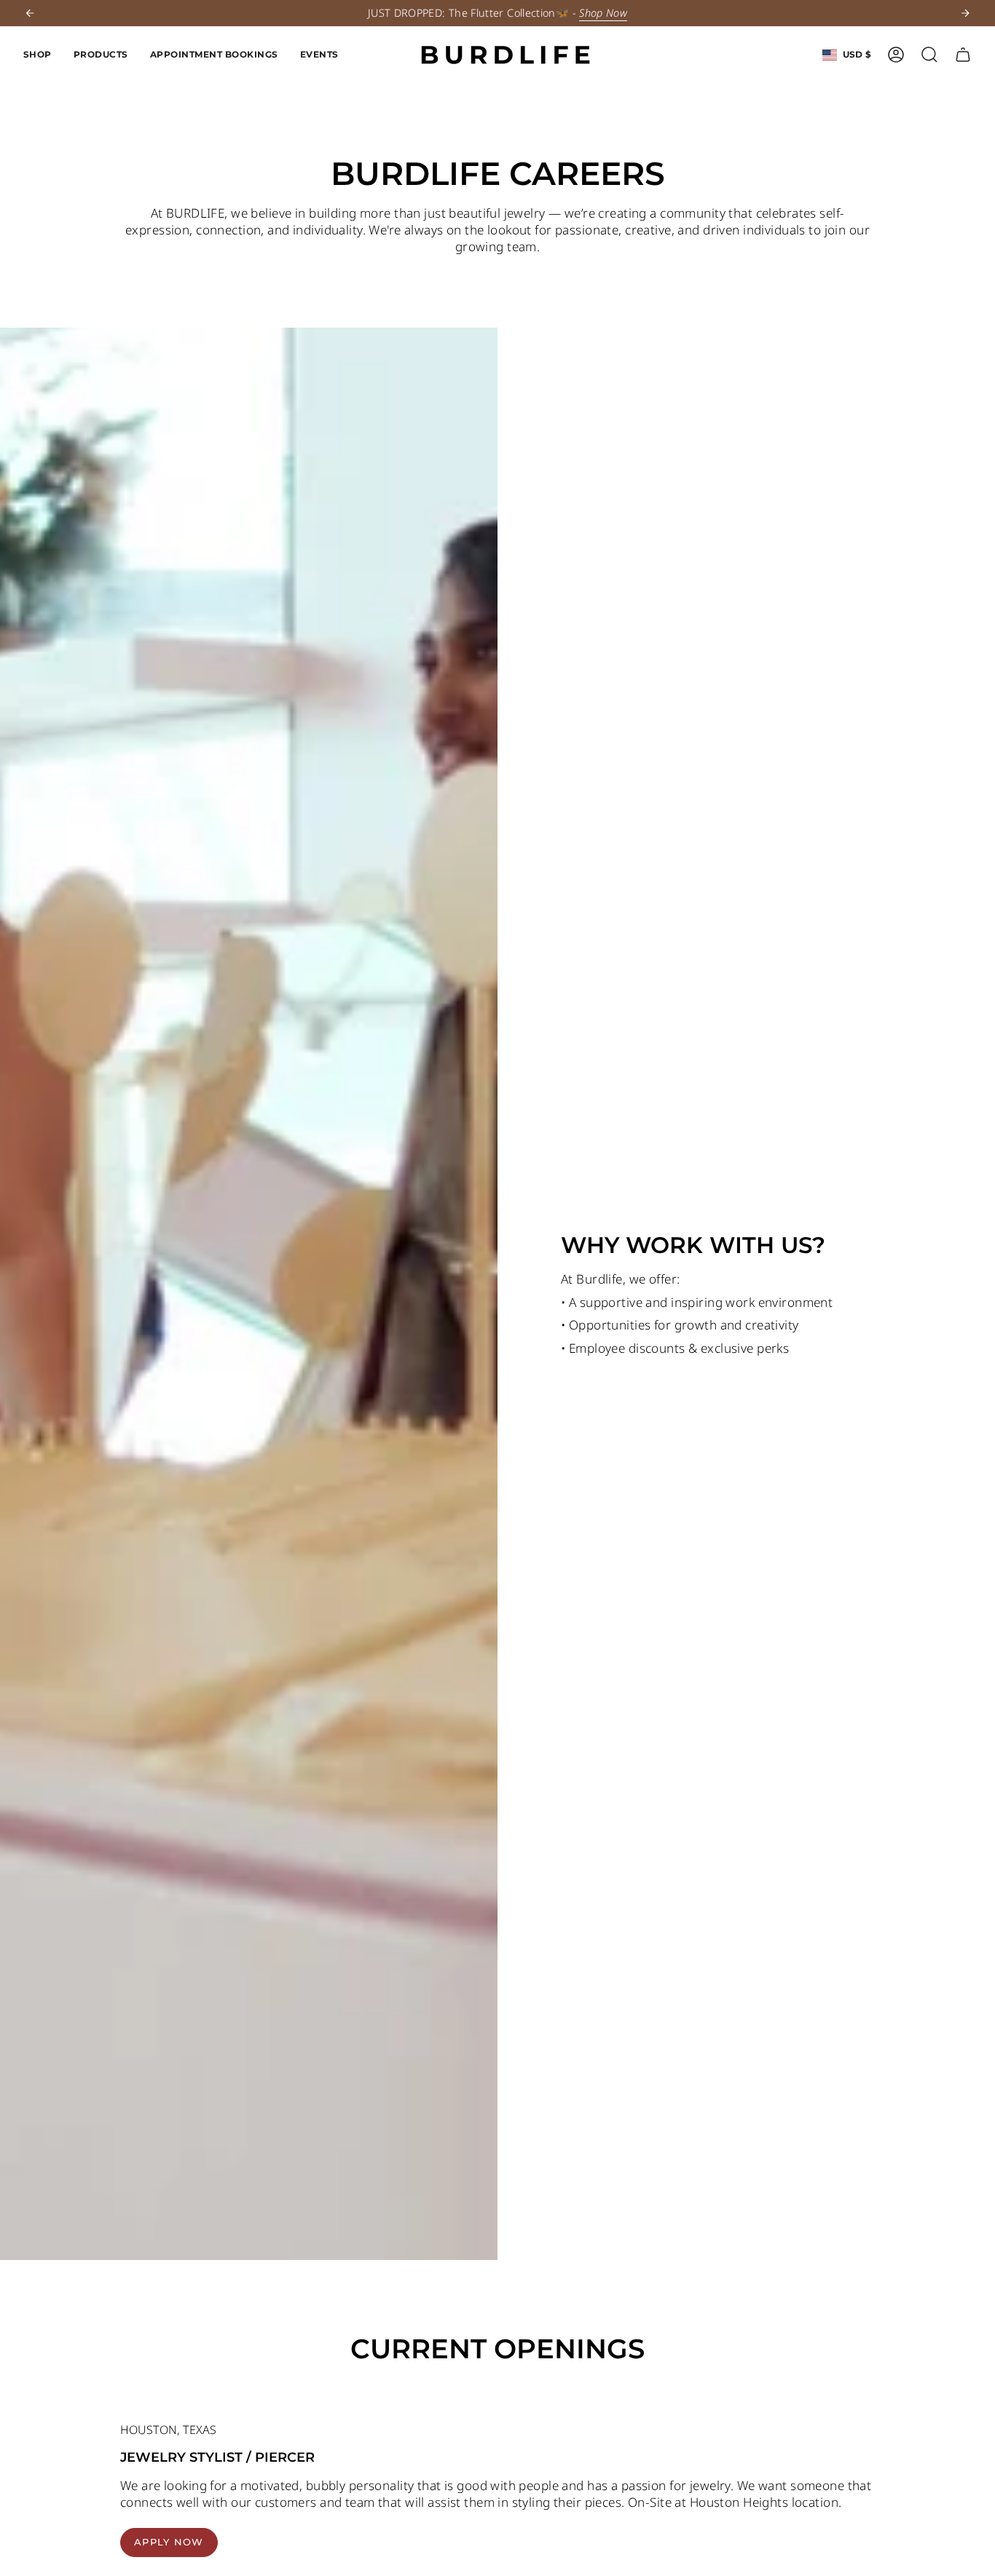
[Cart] (963, 55)
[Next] (965, 13)
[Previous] (30, 13)
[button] (38, 55)
